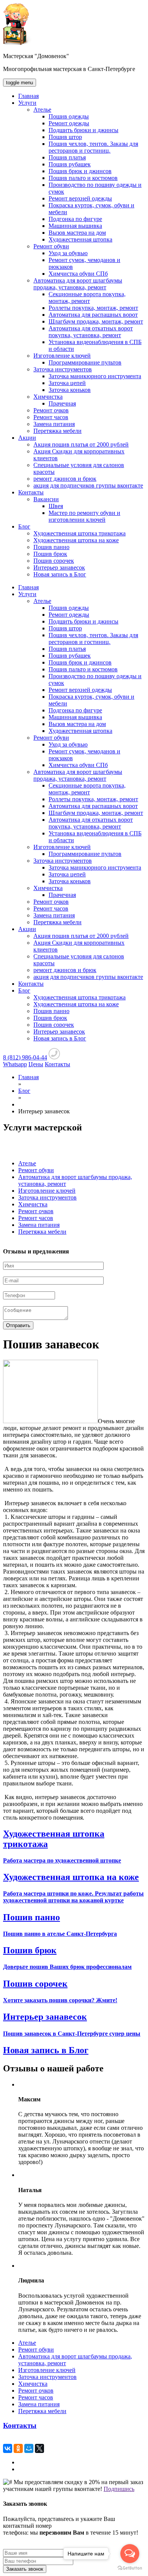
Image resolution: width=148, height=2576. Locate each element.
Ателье (42, 110)
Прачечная (62, 403)
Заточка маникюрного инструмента (95, 376)
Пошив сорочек (54, 561)
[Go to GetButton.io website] (130, 2568)
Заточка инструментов (63, 369)
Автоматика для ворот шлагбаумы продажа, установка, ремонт (78, 284)
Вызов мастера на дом (77, 233)
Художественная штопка (80, 239)
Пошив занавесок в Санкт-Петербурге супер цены (72, 2034)
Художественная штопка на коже (76, 540)
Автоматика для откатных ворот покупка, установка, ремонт (91, 332)
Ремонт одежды (69, 123)
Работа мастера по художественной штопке (62, 1860)
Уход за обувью (68, 253)
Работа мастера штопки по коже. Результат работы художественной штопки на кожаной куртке (73, 1897)
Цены (36, 1064)
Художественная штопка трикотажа (80, 533)
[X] (39, 2448)
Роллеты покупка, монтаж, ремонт (93, 308)
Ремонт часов (51, 417)
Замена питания (54, 424)
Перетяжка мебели (57, 431)
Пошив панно (51, 547)
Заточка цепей (67, 383)
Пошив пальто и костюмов (83, 178)
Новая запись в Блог (60, 574)
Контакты (31, 492)
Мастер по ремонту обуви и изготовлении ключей (84, 516)
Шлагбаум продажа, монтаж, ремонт (96, 321)
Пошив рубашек (70, 164)
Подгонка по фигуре (75, 219)
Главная (28, 96)
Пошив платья (67, 157)
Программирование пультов (85, 362)
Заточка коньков (70, 390)
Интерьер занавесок (59, 567)
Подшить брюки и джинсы (83, 130)
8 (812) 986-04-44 (25, 1057)
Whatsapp (15, 1064)
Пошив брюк (50, 554)
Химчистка (48, 397)
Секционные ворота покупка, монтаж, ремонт (87, 298)
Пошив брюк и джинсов (80, 171)
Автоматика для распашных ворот (93, 315)
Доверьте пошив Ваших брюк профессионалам (67, 1967)
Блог (24, 526)
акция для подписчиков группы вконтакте (88, 485)
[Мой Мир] (29, 2448)
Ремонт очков (51, 410)
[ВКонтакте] (8, 2448)
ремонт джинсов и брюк (65, 479)
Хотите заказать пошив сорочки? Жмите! (60, 2000)
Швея (56, 506)
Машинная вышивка (75, 226)
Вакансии (46, 499)
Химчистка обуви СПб (78, 274)
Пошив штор (65, 137)
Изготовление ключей (62, 356)
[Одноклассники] (18, 2448)
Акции (27, 438)
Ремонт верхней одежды (80, 198)
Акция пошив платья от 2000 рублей (81, 444)
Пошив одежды (69, 116)
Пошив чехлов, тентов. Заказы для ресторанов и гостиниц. (93, 147)
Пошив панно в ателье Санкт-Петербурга (60, 1934)
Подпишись (119, 2489)
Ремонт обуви (51, 246)
